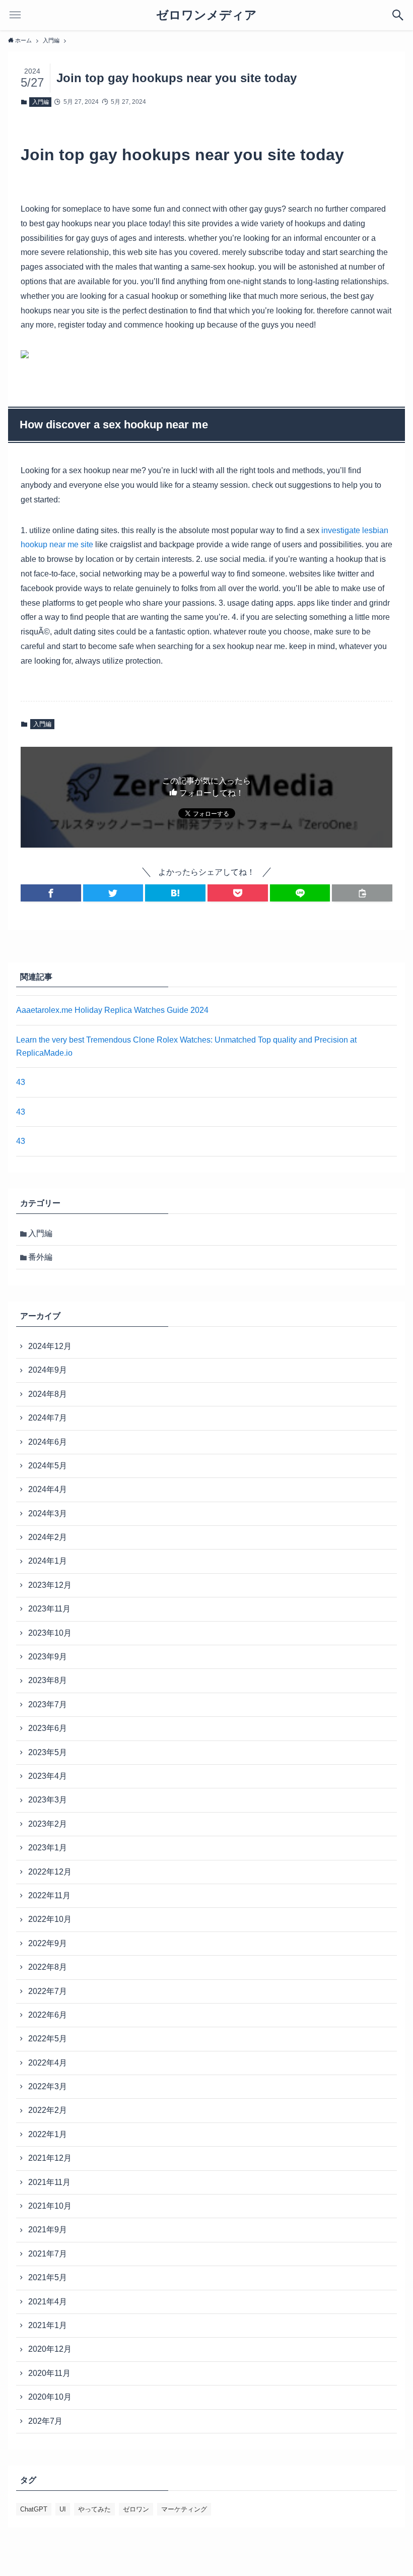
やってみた (94, 2509)
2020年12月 (50, 2349)
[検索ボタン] (398, 15)
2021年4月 (48, 2302)
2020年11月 (49, 2373)
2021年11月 (49, 2182)
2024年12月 (50, 1346)
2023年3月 (48, 1800)
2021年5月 (48, 2277)
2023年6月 (48, 1728)
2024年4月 (48, 1489)
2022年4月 (48, 2063)
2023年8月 (48, 1680)
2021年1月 (48, 2325)
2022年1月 (48, 2134)
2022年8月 (48, 1967)
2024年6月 (48, 1442)
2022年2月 (48, 2110)
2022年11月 (49, 1895)
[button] (51, 893)
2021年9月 (48, 2230)
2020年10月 (50, 2397)
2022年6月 (48, 2015)
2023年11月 (49, 1609)
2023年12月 (50, 1585)
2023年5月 (48, 1752)
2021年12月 (50, 2158)
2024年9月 (48, 1370)
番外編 (40, 1257)
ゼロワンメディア (206, 15)
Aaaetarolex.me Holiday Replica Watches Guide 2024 (112, 1010)
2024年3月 (48, 1514)
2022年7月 (48, 1991)
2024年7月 (48, 1418)
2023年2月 (48, 1824)
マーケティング (184, 2509)
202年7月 (45, 2421)
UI (63, 2509)
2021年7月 (48, 2254)
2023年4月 (48, 1776)
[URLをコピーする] (362, 893)
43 (21, 1082)
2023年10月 (50, 1633)
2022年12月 (50, 1872)
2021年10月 (50, 2206)
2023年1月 (48, 1848)
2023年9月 (48, 1657)
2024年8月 (48, 1394)
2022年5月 (48, 2039)
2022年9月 (48, 1943)
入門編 (41, 102)
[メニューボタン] (15, 15)
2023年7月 (48, 1704)
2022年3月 (48, 2086)
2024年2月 (48, 1537)
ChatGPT (34, 2509)
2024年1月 (48, 1561)
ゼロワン (136, 2509)
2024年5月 (48, 1466)
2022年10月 (50, 1919)
